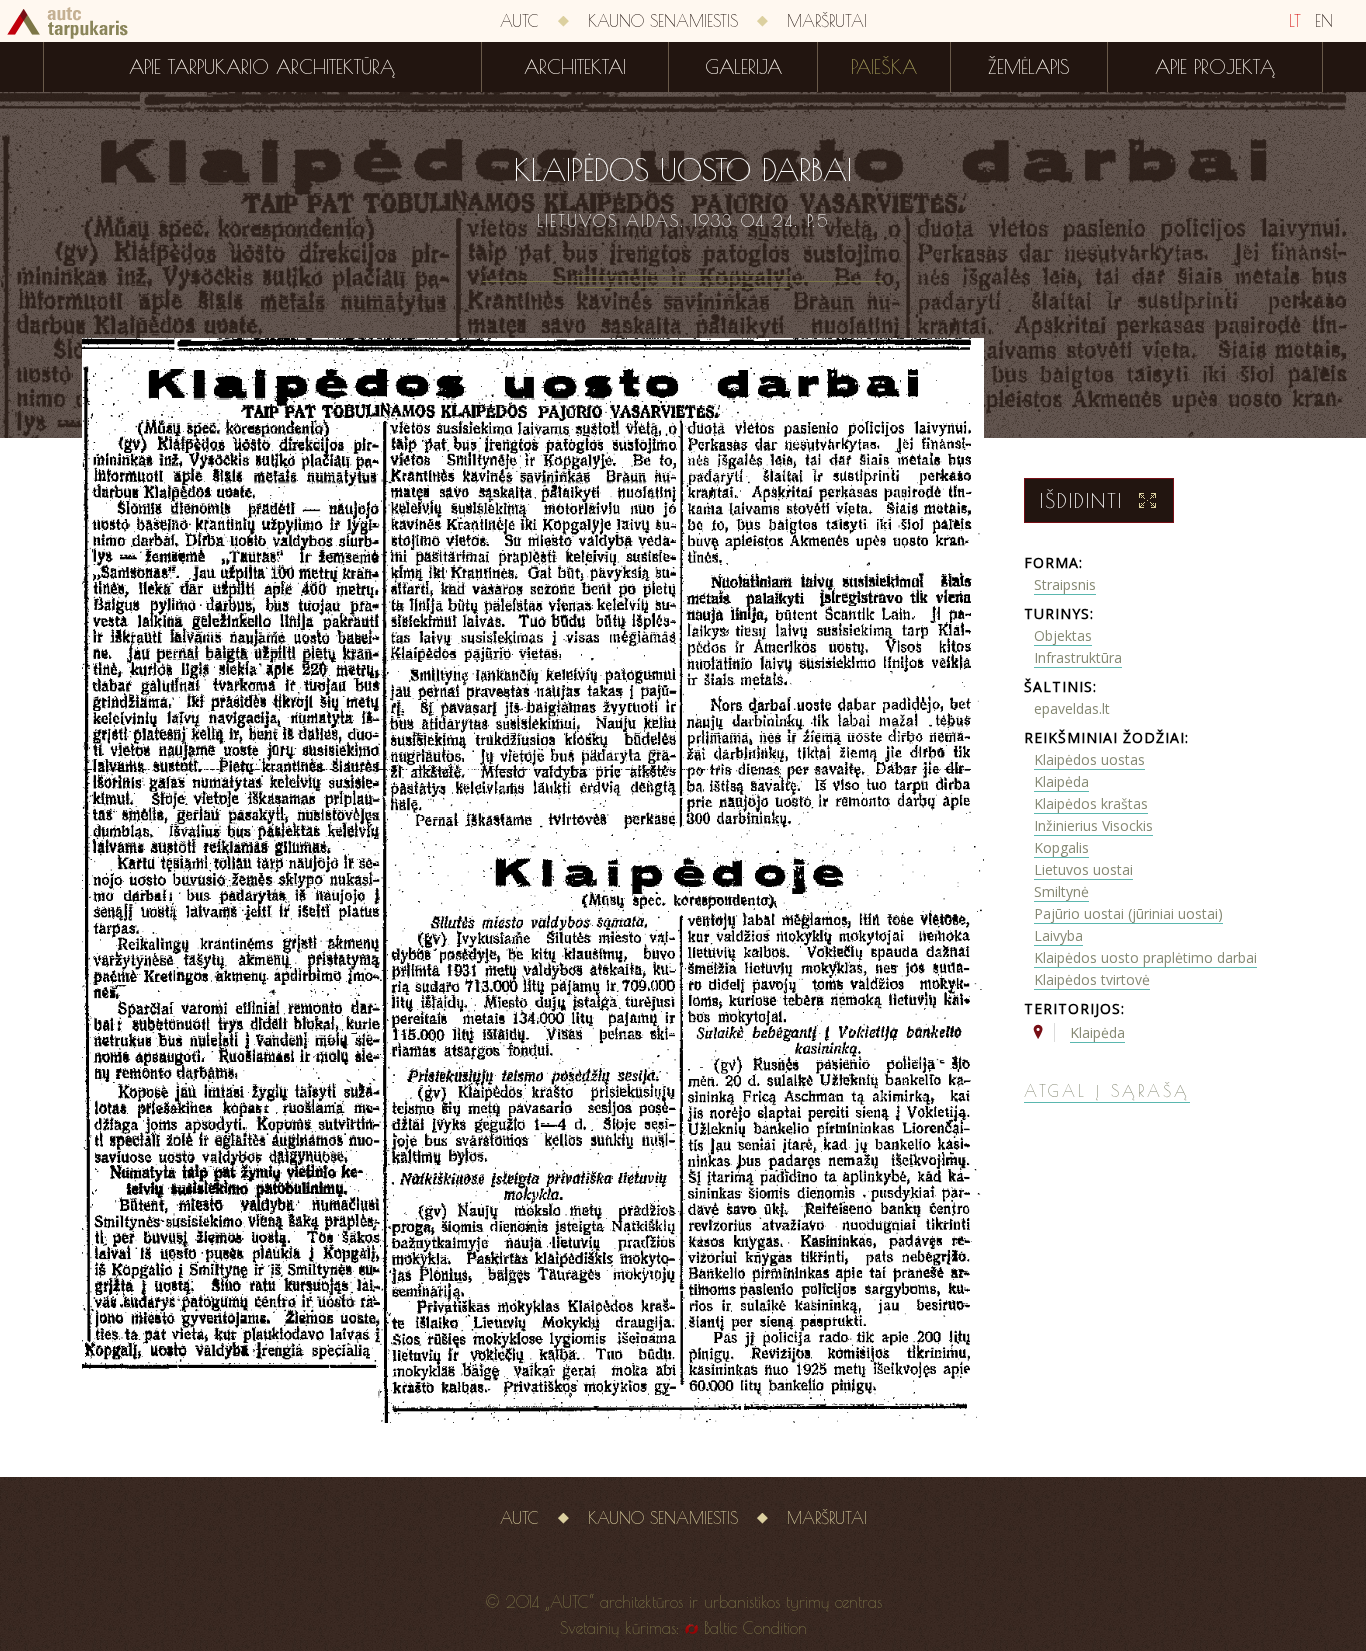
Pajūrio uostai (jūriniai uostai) (1128, 913)
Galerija (743, 67)
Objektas (1063, 635)
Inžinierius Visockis (1093, 825)
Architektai (575, 67)
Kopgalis (1061, 847)
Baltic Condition (755, 1628)
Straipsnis (1065, 584)
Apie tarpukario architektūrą (262, 67)
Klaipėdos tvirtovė (1092, 979)
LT (1295, 21)
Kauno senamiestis (663, 21)
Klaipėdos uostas (1089, 759)
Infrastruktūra (1078, 657)
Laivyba (1058, 935)
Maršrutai (827, 21)
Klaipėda (1061, 781)
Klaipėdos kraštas (1091, 803)
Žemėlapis (1029, 67)
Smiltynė (1061, 891)
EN (1324, 21)
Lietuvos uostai (1083, 869)
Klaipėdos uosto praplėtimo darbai (1145, 957)
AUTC (519, 21)
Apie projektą (1215, 67)
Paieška (884, 67)
